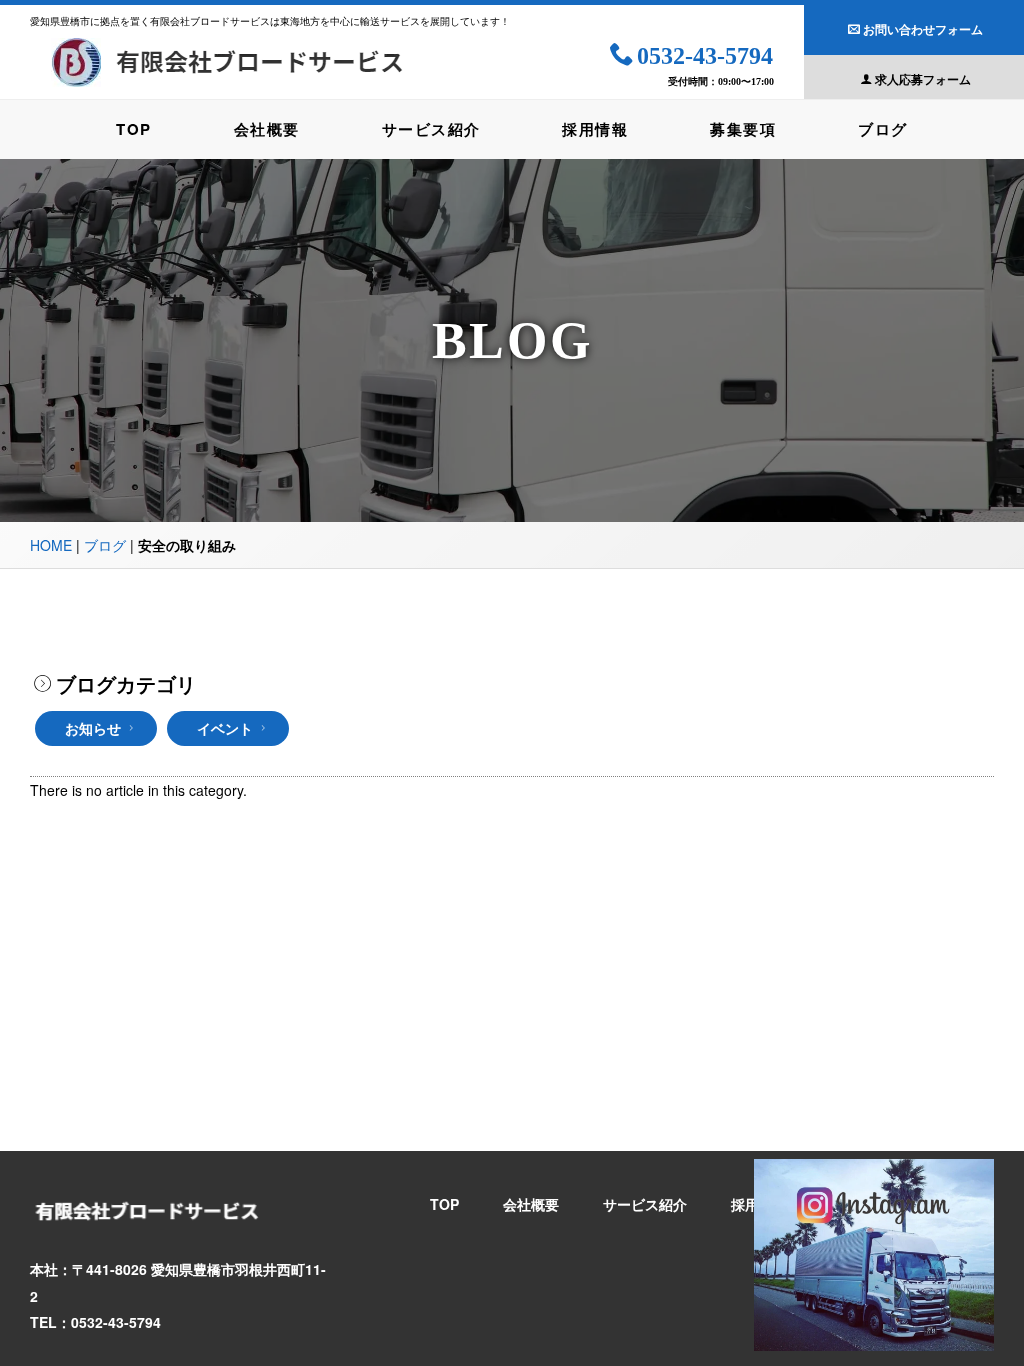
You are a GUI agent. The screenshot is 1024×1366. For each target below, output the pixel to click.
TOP (134, 129)
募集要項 (743, 129)
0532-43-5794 (705, 56)
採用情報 (595, 129)
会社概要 (267, 129)
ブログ (883, 129)
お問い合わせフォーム (923, 29)
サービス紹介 (431, 129)
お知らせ (93, 728)
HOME (51, 545)
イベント (225, 728)
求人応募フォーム (923, 79)
